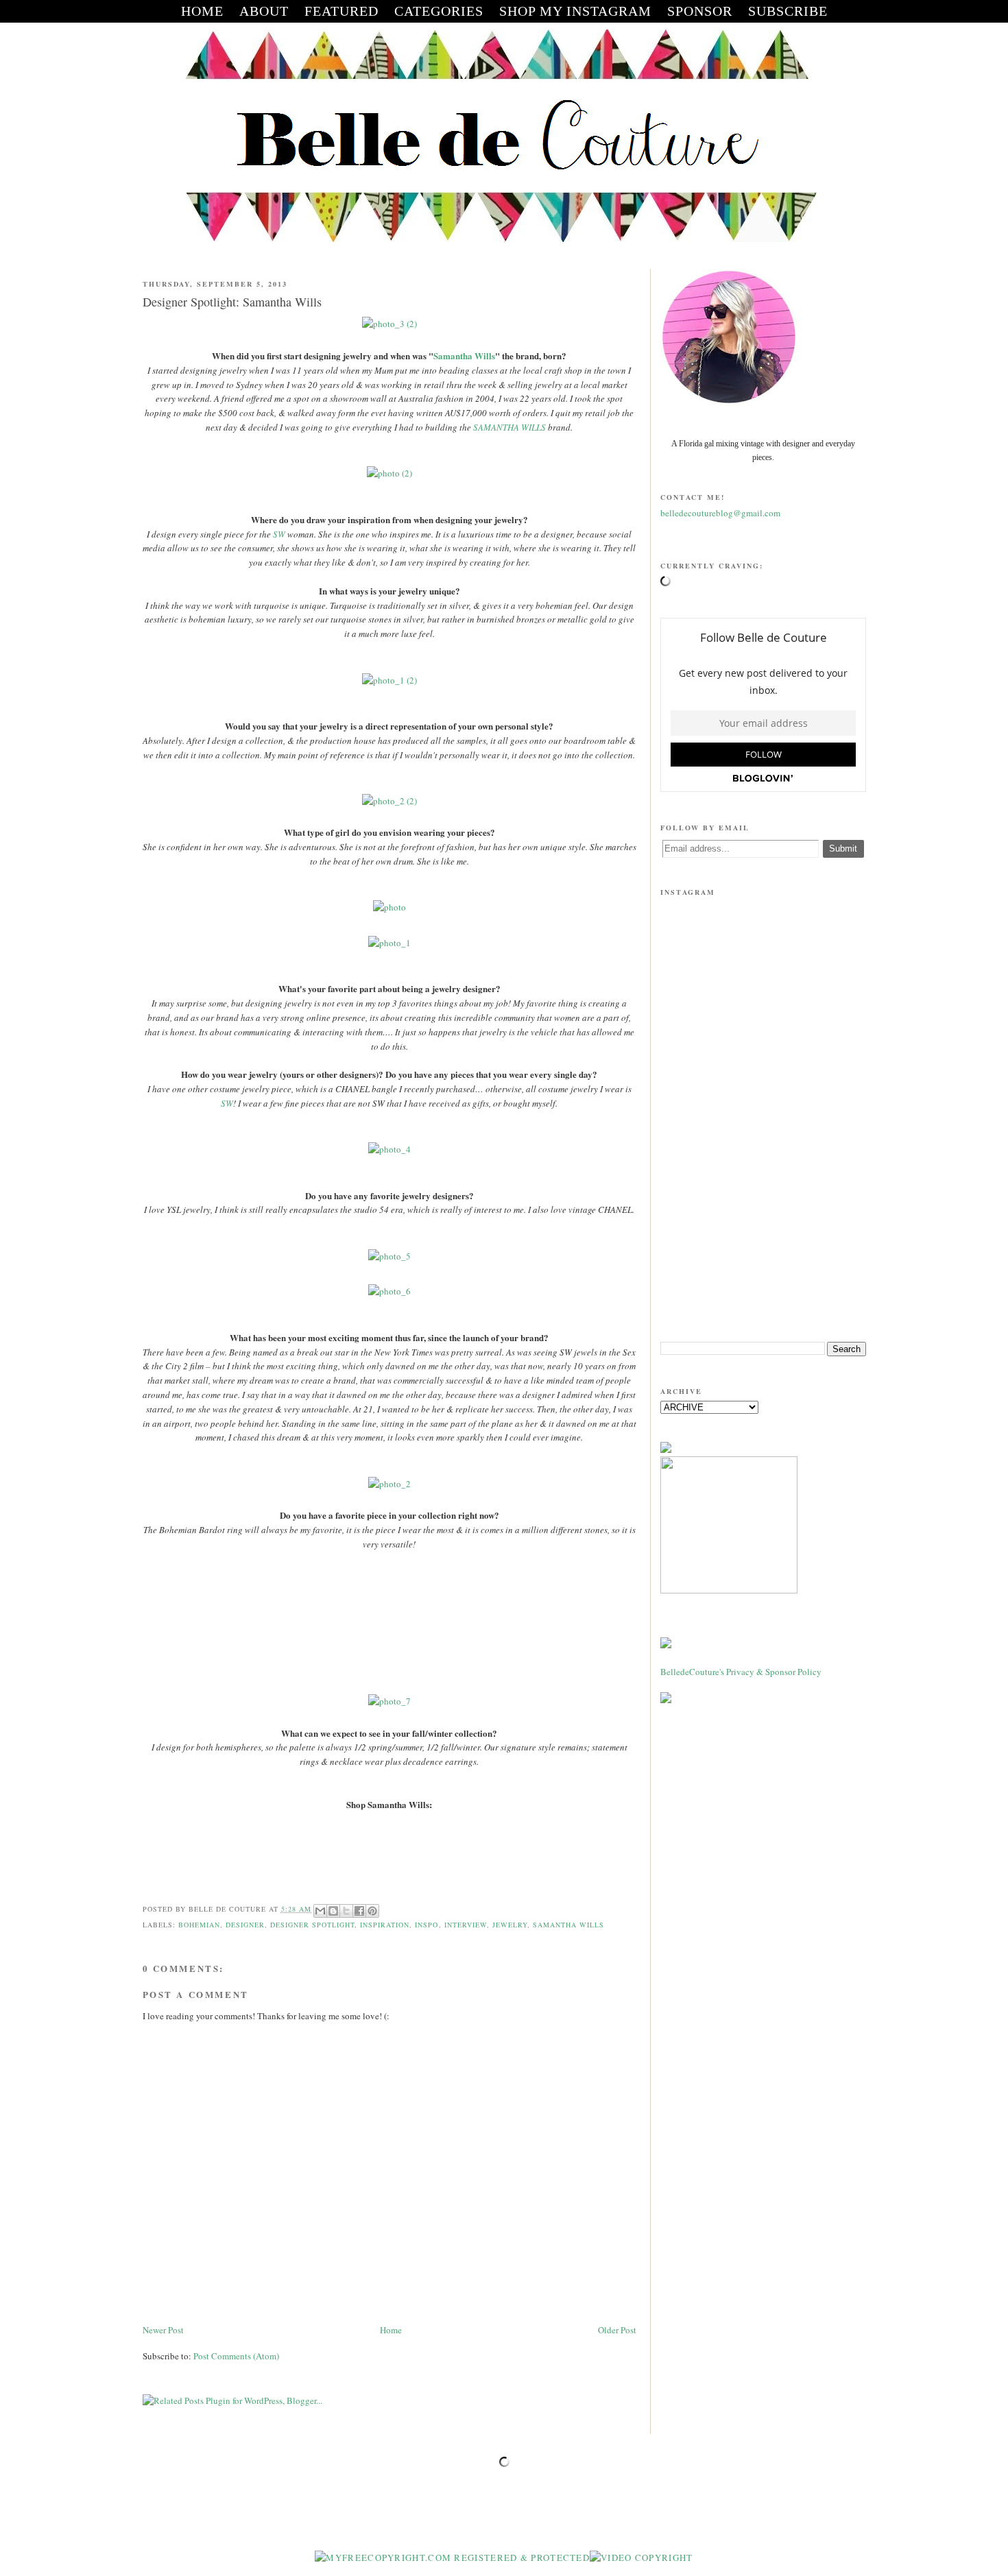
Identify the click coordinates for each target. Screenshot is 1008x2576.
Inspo (427, 1925)
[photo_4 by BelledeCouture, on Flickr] (389, 1149)
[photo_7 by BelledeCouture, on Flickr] (389, 1701)
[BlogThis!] (333, 1911)
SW (279, 534)
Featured (341, 11)
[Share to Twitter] (346, 1911)
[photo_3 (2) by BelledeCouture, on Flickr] (389, 324)
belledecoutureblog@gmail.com (720, 513)
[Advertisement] (763, 1225)
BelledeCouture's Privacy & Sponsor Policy (741, 1672)
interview (466, 1925)
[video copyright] (641, 2557)
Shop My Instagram (575, 11)
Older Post (617, 2330)
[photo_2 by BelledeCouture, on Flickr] (389, 1484)
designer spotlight (312, 1925)
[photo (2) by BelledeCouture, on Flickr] (389, 473)
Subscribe (788, 11)
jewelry (510, 1925)
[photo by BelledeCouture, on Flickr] (389, 907)
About (264, 11)
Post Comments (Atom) (236, 2356)
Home (391, 2330)
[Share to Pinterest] (372, 1911)
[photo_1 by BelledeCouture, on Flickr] (389, 943)
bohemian (199, 1925)
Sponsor (700, 11)
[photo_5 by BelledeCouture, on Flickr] (389, 1256)
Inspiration (385, 1925)
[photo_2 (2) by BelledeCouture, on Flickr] (389, 801)
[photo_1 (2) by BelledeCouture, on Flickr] (389, 680)
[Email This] (320, 1911)
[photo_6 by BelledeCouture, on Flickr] (389, 1291)
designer (245, 1925)
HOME (202, 11)
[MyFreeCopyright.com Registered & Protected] (452, 2557)
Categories (439, 11)
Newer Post (163, 2330)
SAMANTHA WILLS (509, 427)
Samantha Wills (464, 356)
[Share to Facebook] (359, 1911)
